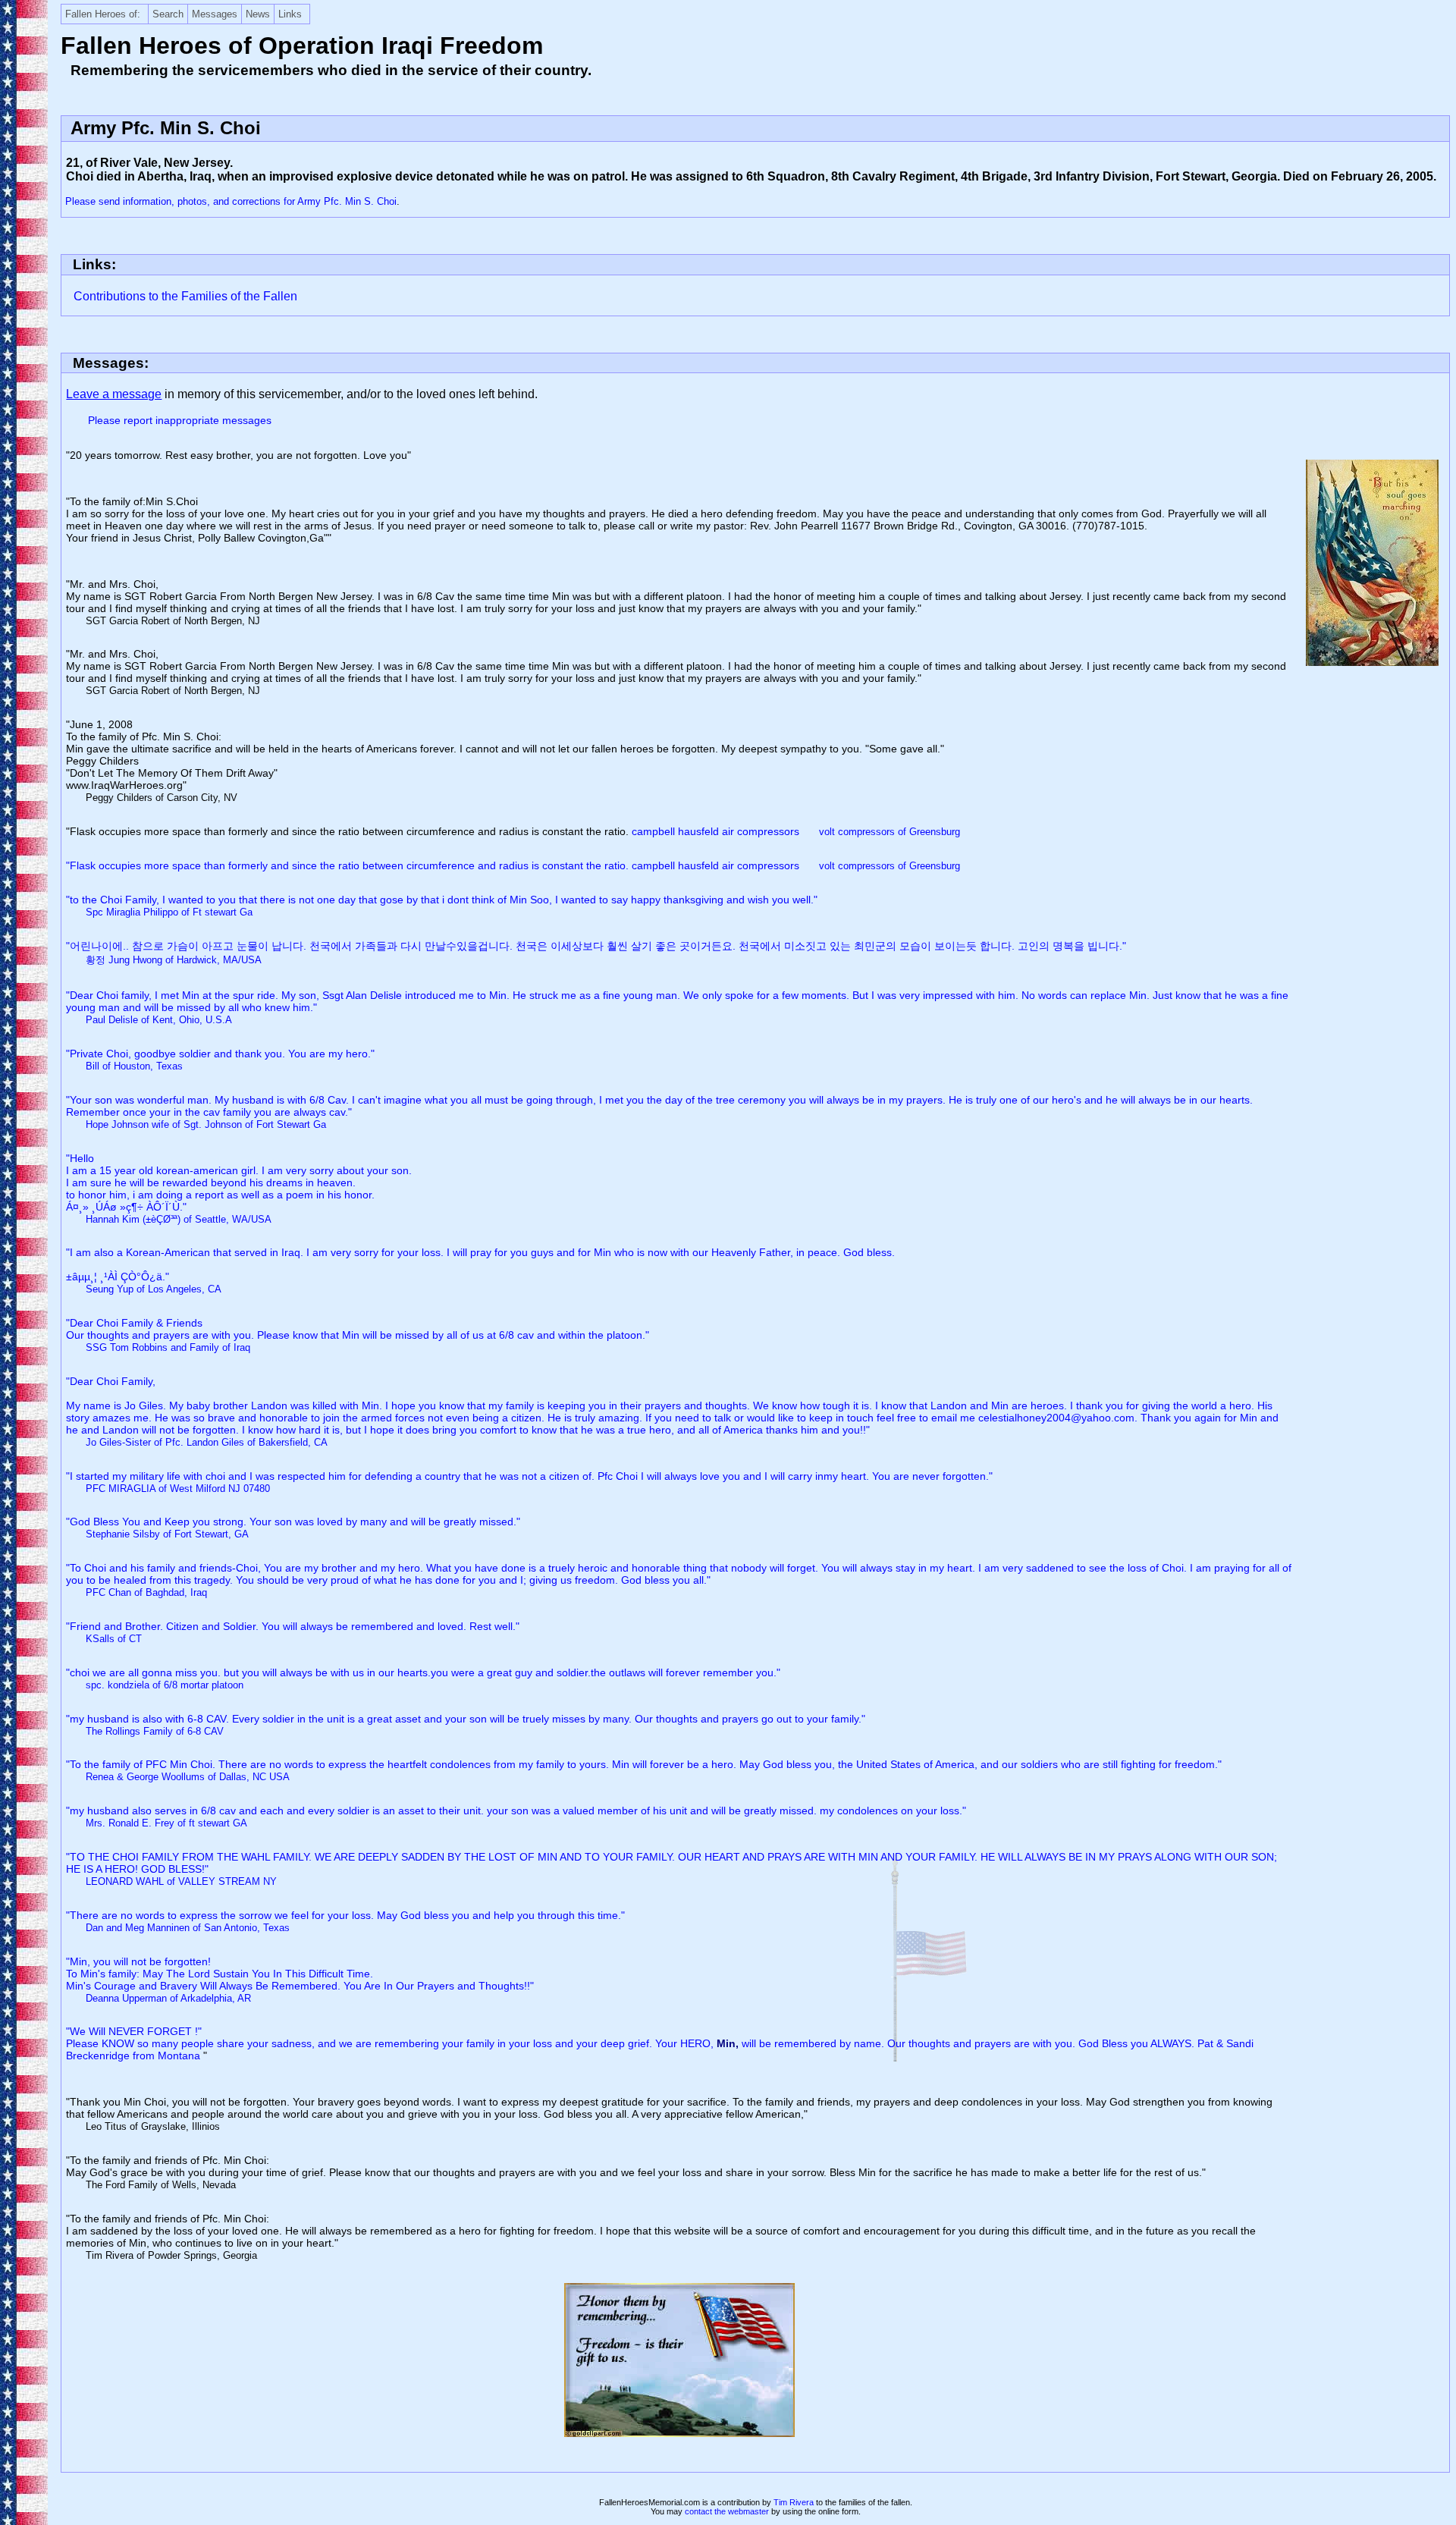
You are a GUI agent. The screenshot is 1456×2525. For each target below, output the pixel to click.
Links (290, 14)
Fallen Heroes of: (103, 14)
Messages (215, 14)
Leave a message (114, 394)
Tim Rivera (794, 2502)
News (258, 14)
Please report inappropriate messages (180, 420)
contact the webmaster (727, 2511)
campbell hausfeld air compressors (796, 831)
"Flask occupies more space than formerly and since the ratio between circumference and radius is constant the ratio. (349, 865)
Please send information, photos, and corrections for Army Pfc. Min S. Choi (231, 201)
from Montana (168, 2055)
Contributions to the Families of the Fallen (185, 296)
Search (168, 14)
